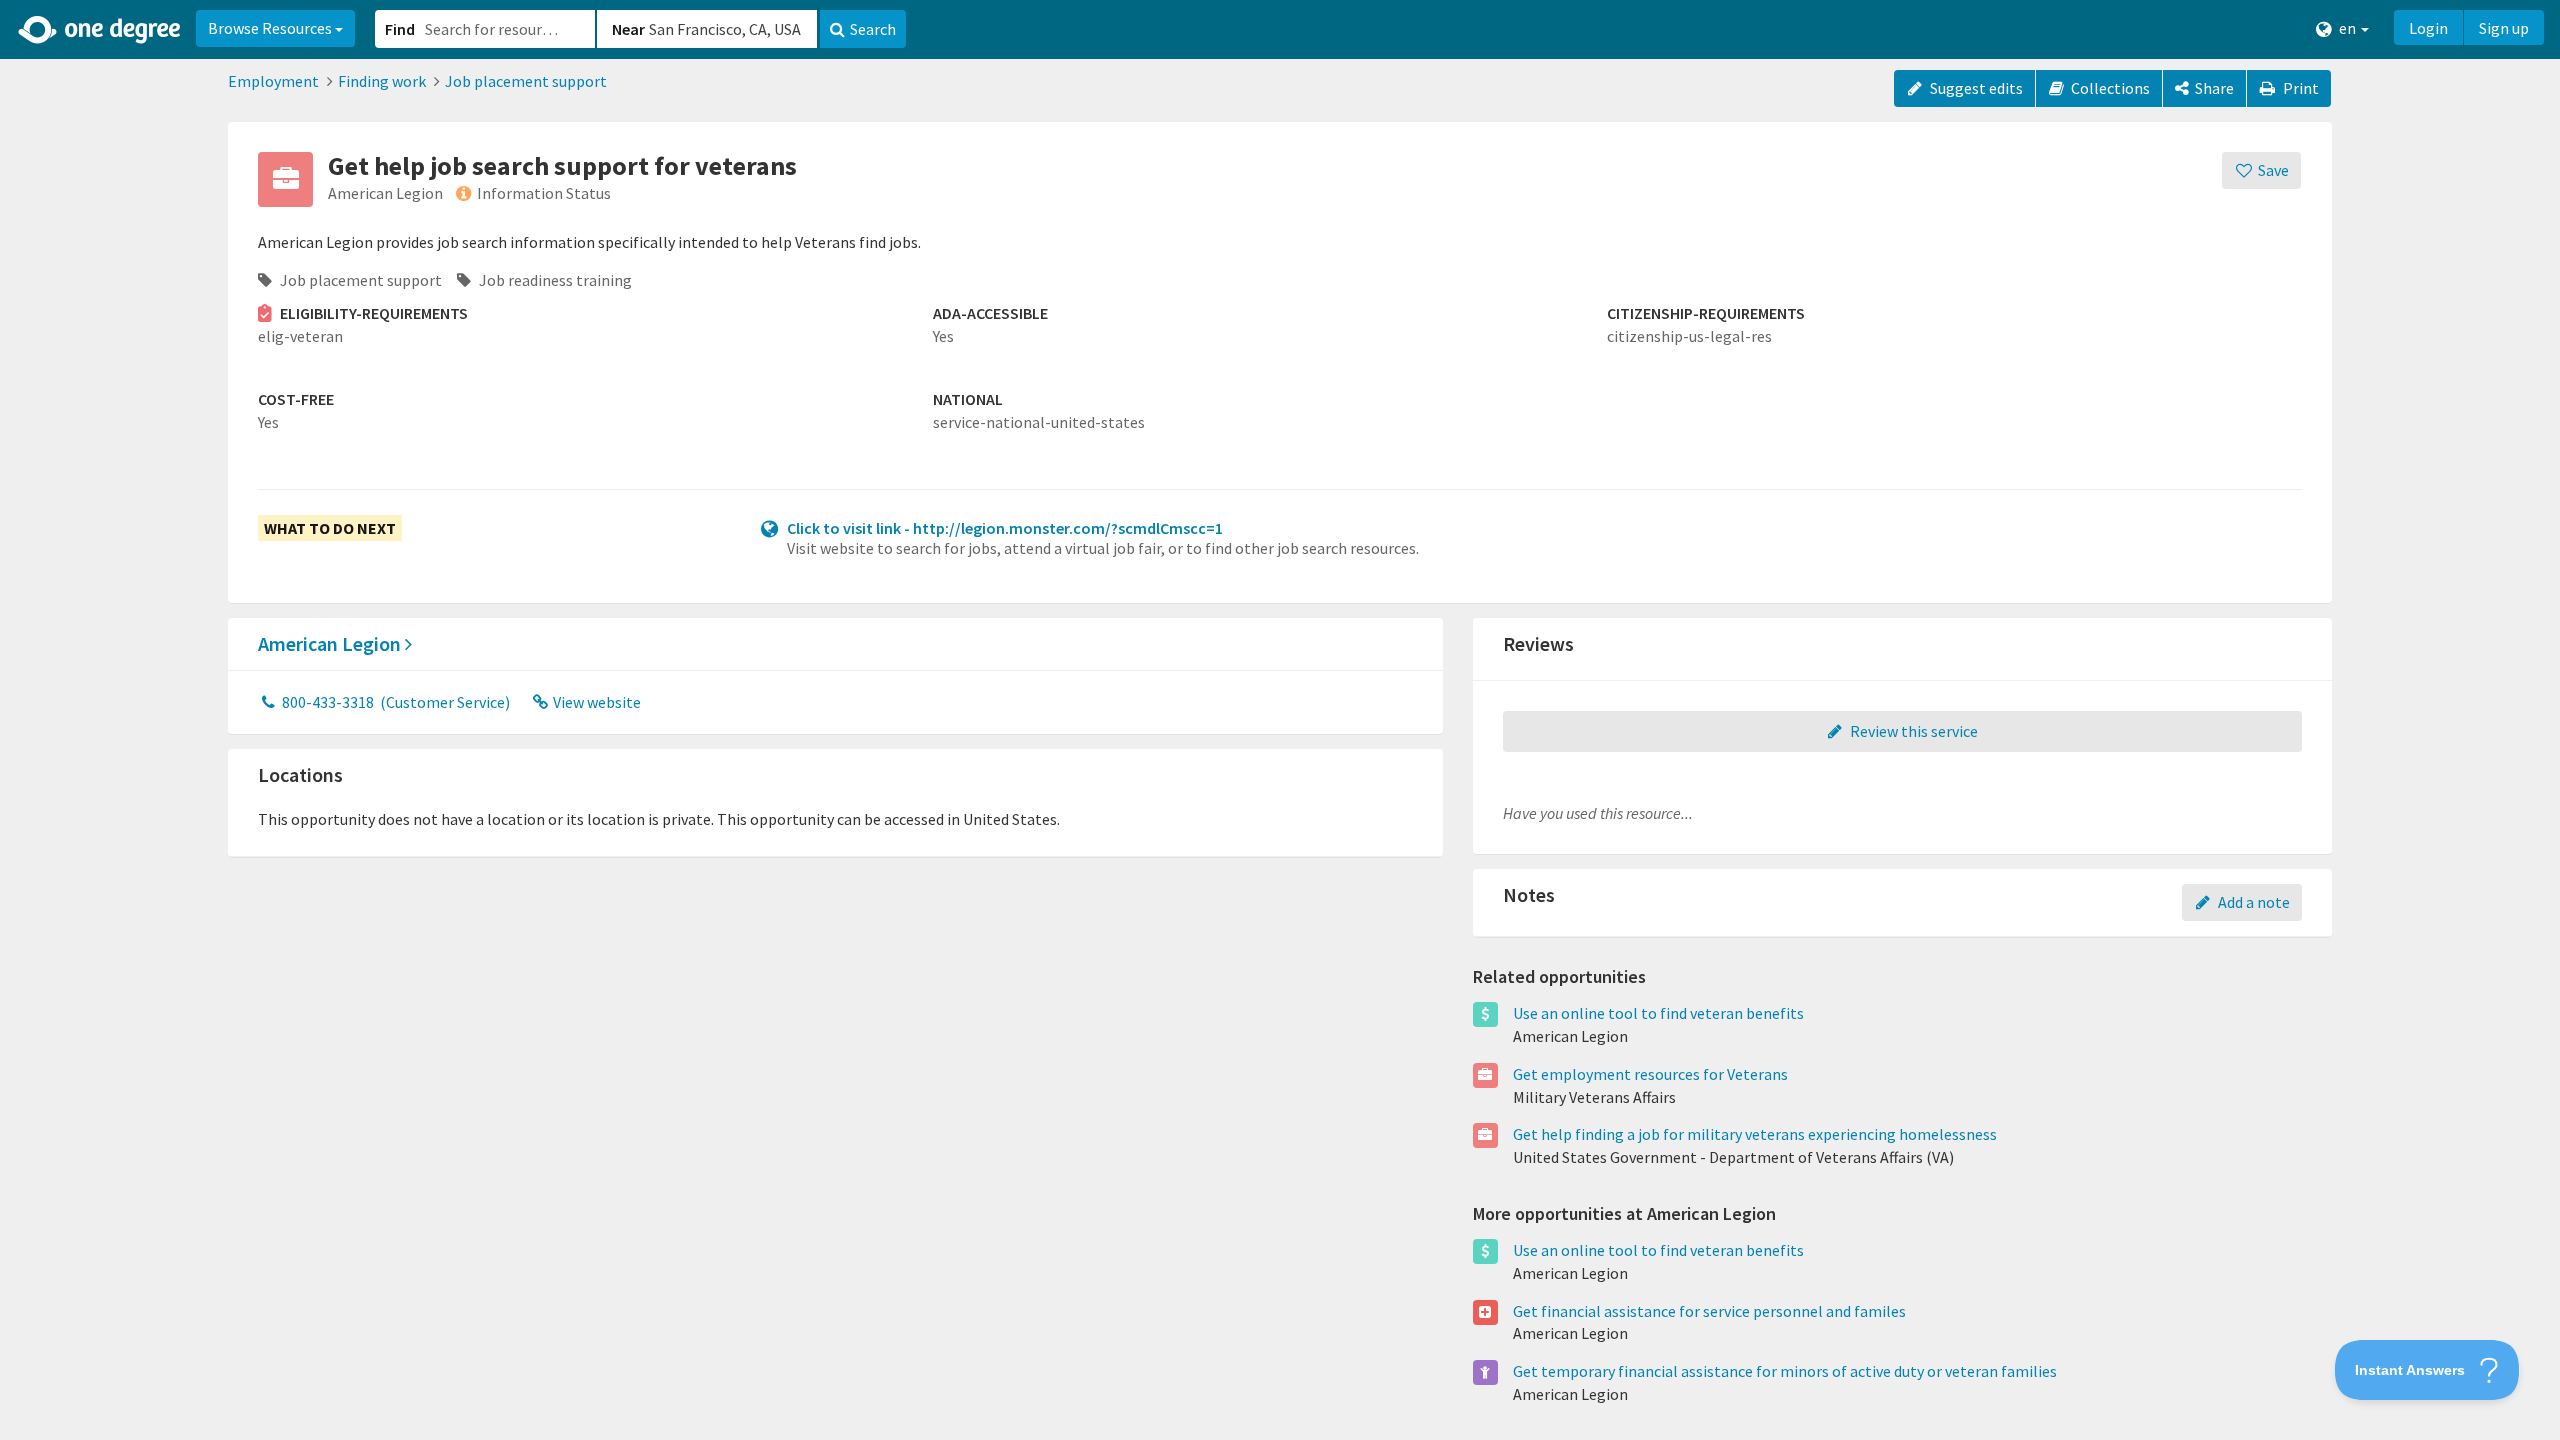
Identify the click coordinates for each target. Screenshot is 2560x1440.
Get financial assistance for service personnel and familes (1709, 1311)
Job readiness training (554, 280)
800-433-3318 (394, 702)
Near (628, 29)
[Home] (100, 30)
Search (873, 29)
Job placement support (526, 81)
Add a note (2252, 902)
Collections (2109, 88)
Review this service (1912, 731)
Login (2428, 28)
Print (2299, 88)
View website (595, 702)
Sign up (2504, 28)
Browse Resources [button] (271, 28)
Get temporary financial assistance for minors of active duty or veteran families (1785, 1371)
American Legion (331, 643)
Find (400, 29)
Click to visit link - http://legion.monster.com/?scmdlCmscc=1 (1005, 528)
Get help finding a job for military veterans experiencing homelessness (1755, 1134)
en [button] (2347, 28)
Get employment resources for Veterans (1650, 1074)
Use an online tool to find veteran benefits (1658, 1013)
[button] (1280, 720)
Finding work (382, 81)
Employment (273, 81)
